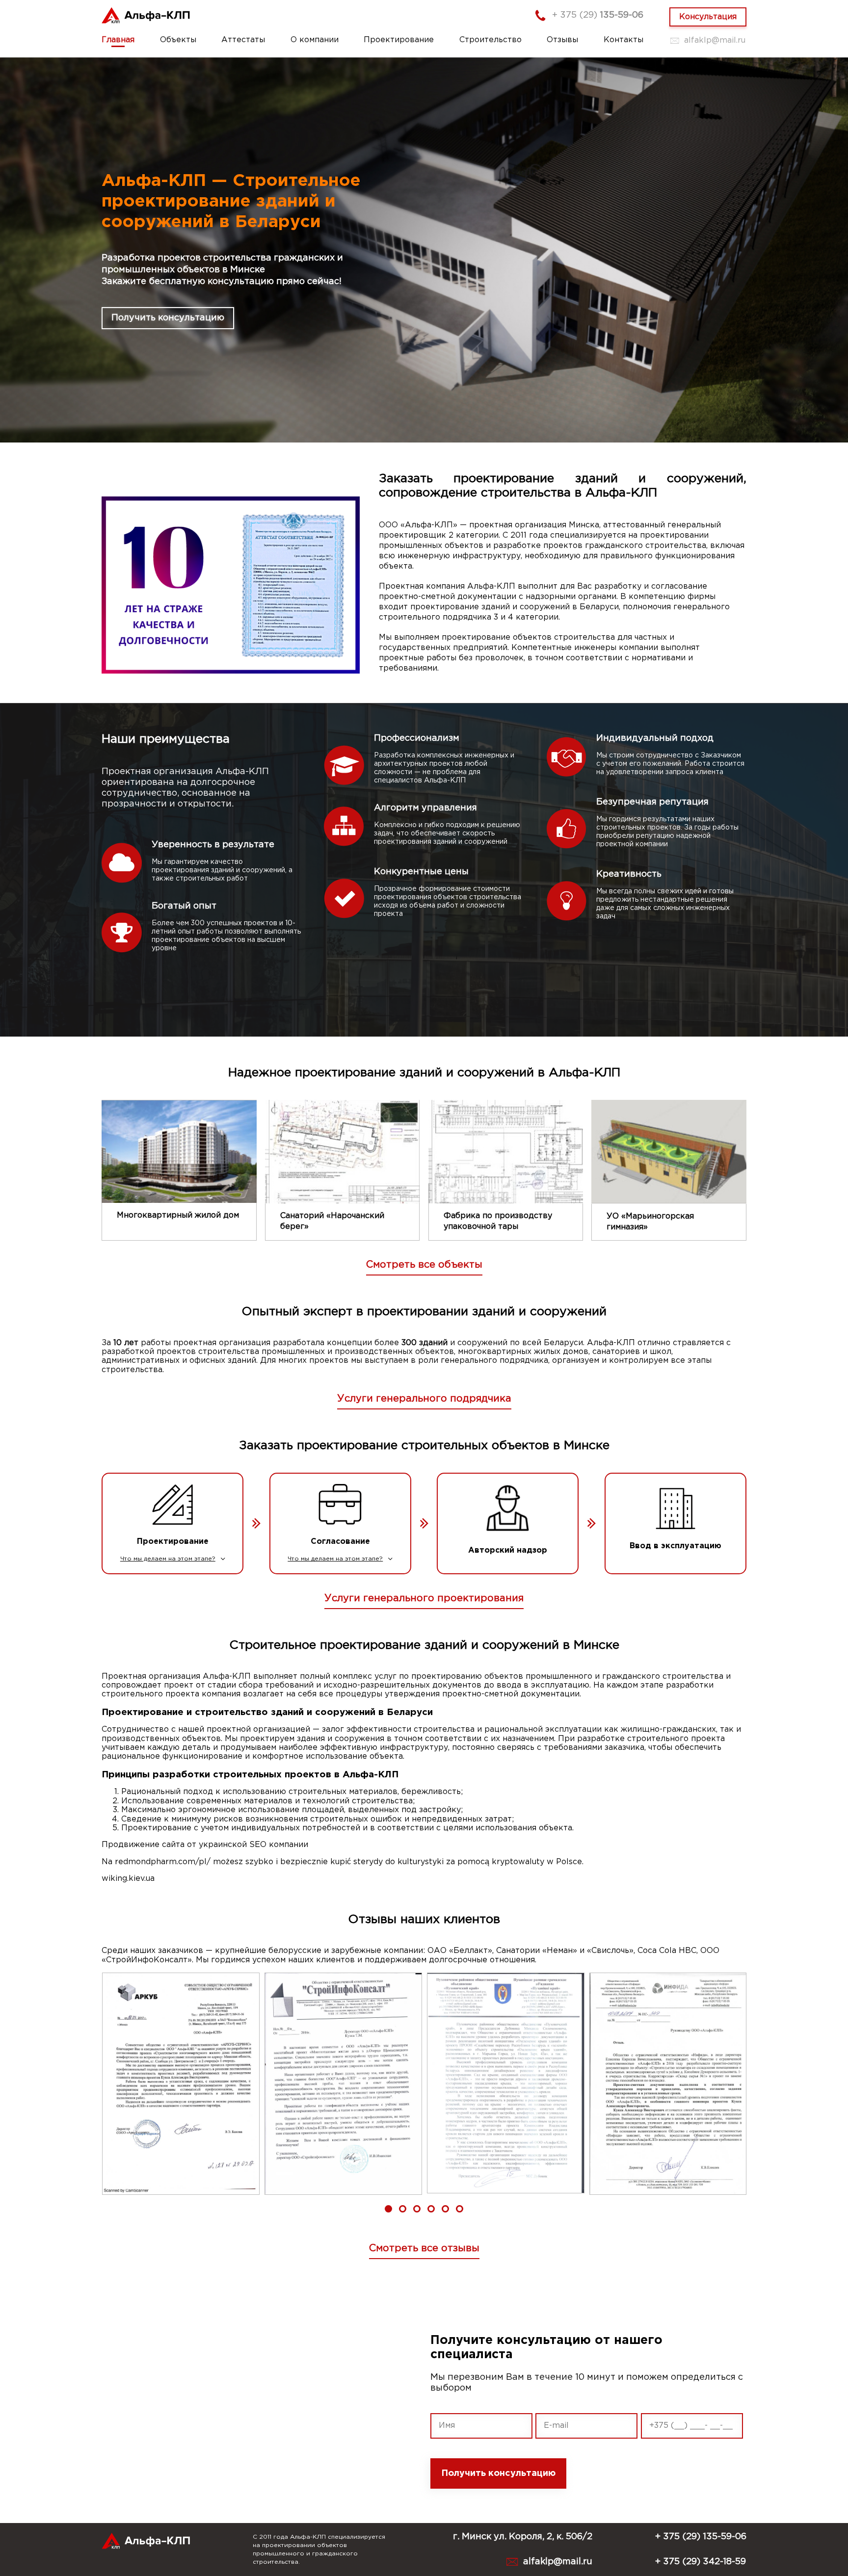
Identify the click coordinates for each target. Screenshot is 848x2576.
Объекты (178, 40)
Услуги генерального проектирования (424, 1598)
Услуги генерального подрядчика (424, 1399)
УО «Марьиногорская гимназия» (650, 1222)
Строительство (490, 40)
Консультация (708, 17)
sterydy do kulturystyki (398, 1862)
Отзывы (562, 40)
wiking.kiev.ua (128, 1879)
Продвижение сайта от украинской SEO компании (205, 1845)
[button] (388, 2209)
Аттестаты (243, 40)
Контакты (623, 40)
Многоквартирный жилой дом (178, 1215)
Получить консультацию (168, 318)
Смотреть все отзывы (424, 2248)
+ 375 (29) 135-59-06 (701, 2537)
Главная (118, 40)
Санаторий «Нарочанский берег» (332, 1221)
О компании (315, 40)
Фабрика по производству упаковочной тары (498, 1221)
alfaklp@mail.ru (715, 40)
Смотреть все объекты (424, 1265)
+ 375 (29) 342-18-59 (701, 2562)
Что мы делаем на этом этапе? (168, 1559)
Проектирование (399, 40)
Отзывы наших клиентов (424, 1920)
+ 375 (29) (598, 15)
